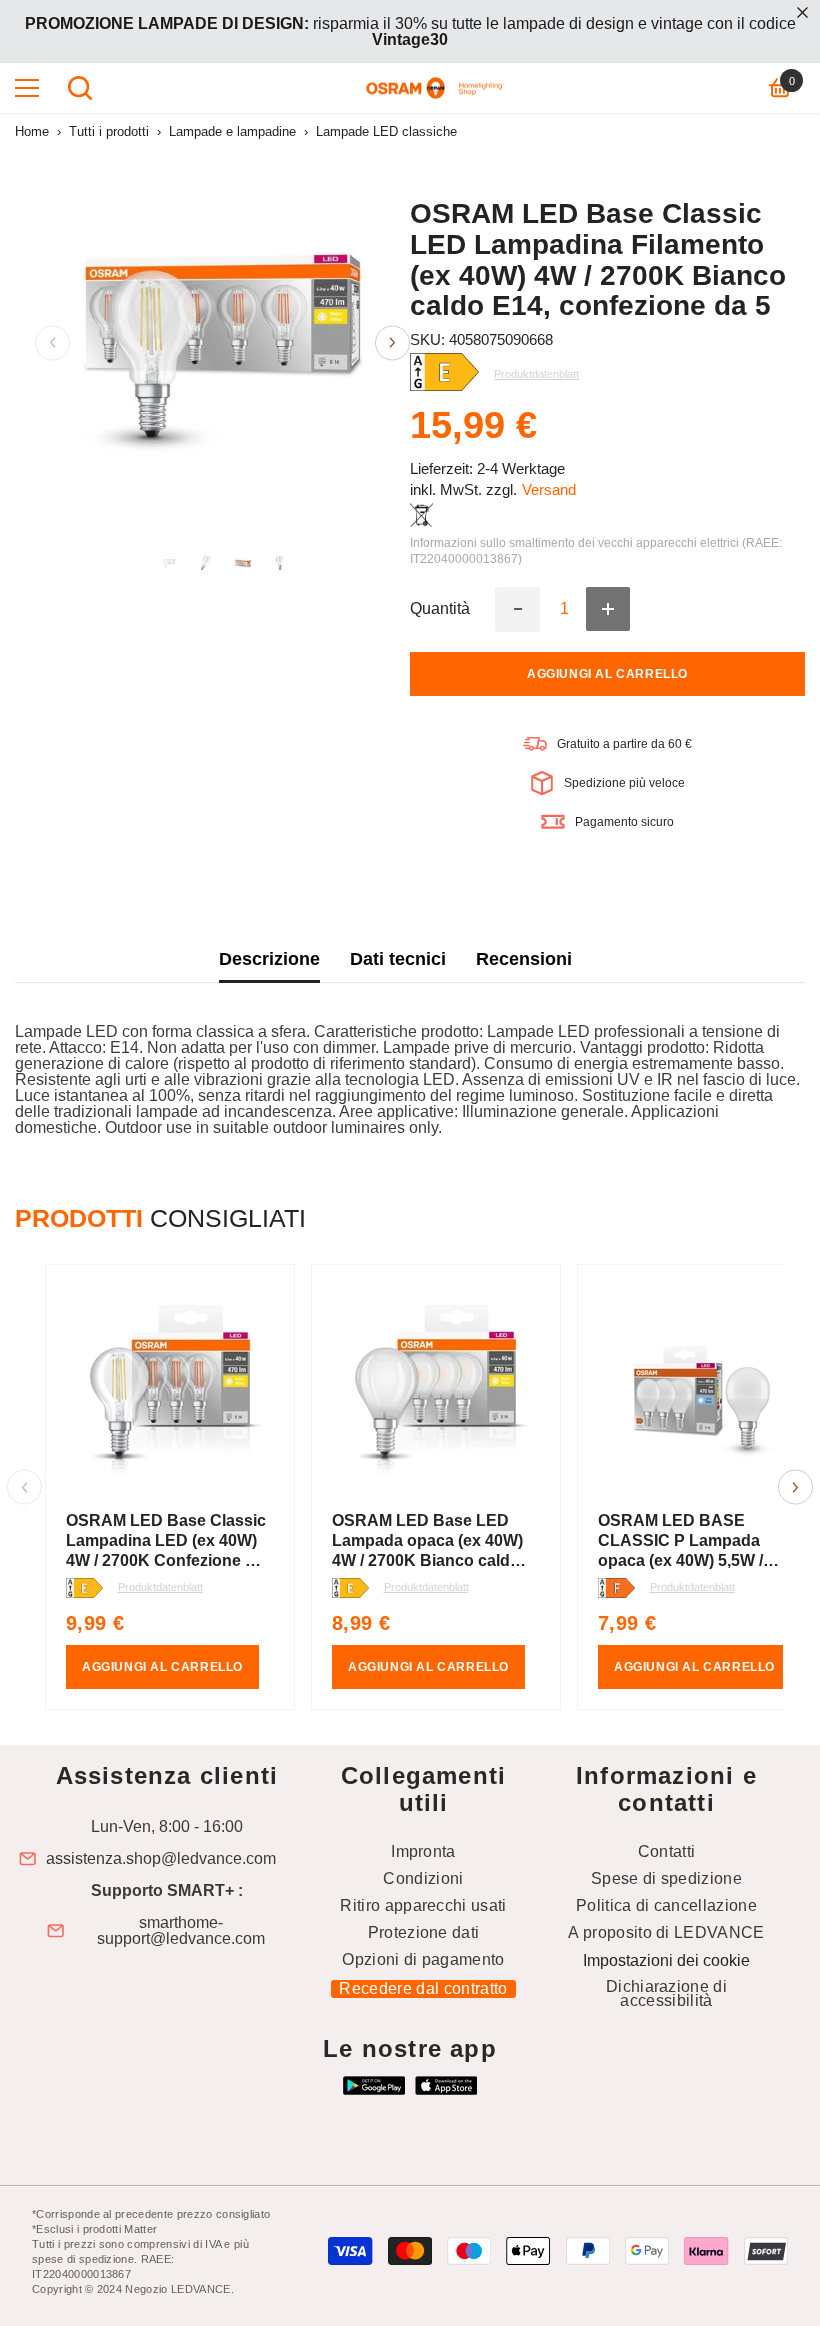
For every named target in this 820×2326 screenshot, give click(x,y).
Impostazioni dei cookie (666, 1960)
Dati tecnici (398, 959)
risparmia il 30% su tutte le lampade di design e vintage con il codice (410, 31)
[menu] (27, 88)
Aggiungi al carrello (607, 674)
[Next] (392, 342)
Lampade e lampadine (232, 131)
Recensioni (524, 959)
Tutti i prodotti (109, 131)
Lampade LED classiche (386, 131)
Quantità (440, 609)
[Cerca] (80, 88)
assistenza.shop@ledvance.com (161, 1859)
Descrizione (269, 959)
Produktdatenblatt (160, 1587)
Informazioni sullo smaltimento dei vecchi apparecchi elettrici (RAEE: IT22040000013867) (596, 551)
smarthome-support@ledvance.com (181, 1931)
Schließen (802, 12)
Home (32, 131)
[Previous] (52, 342)
